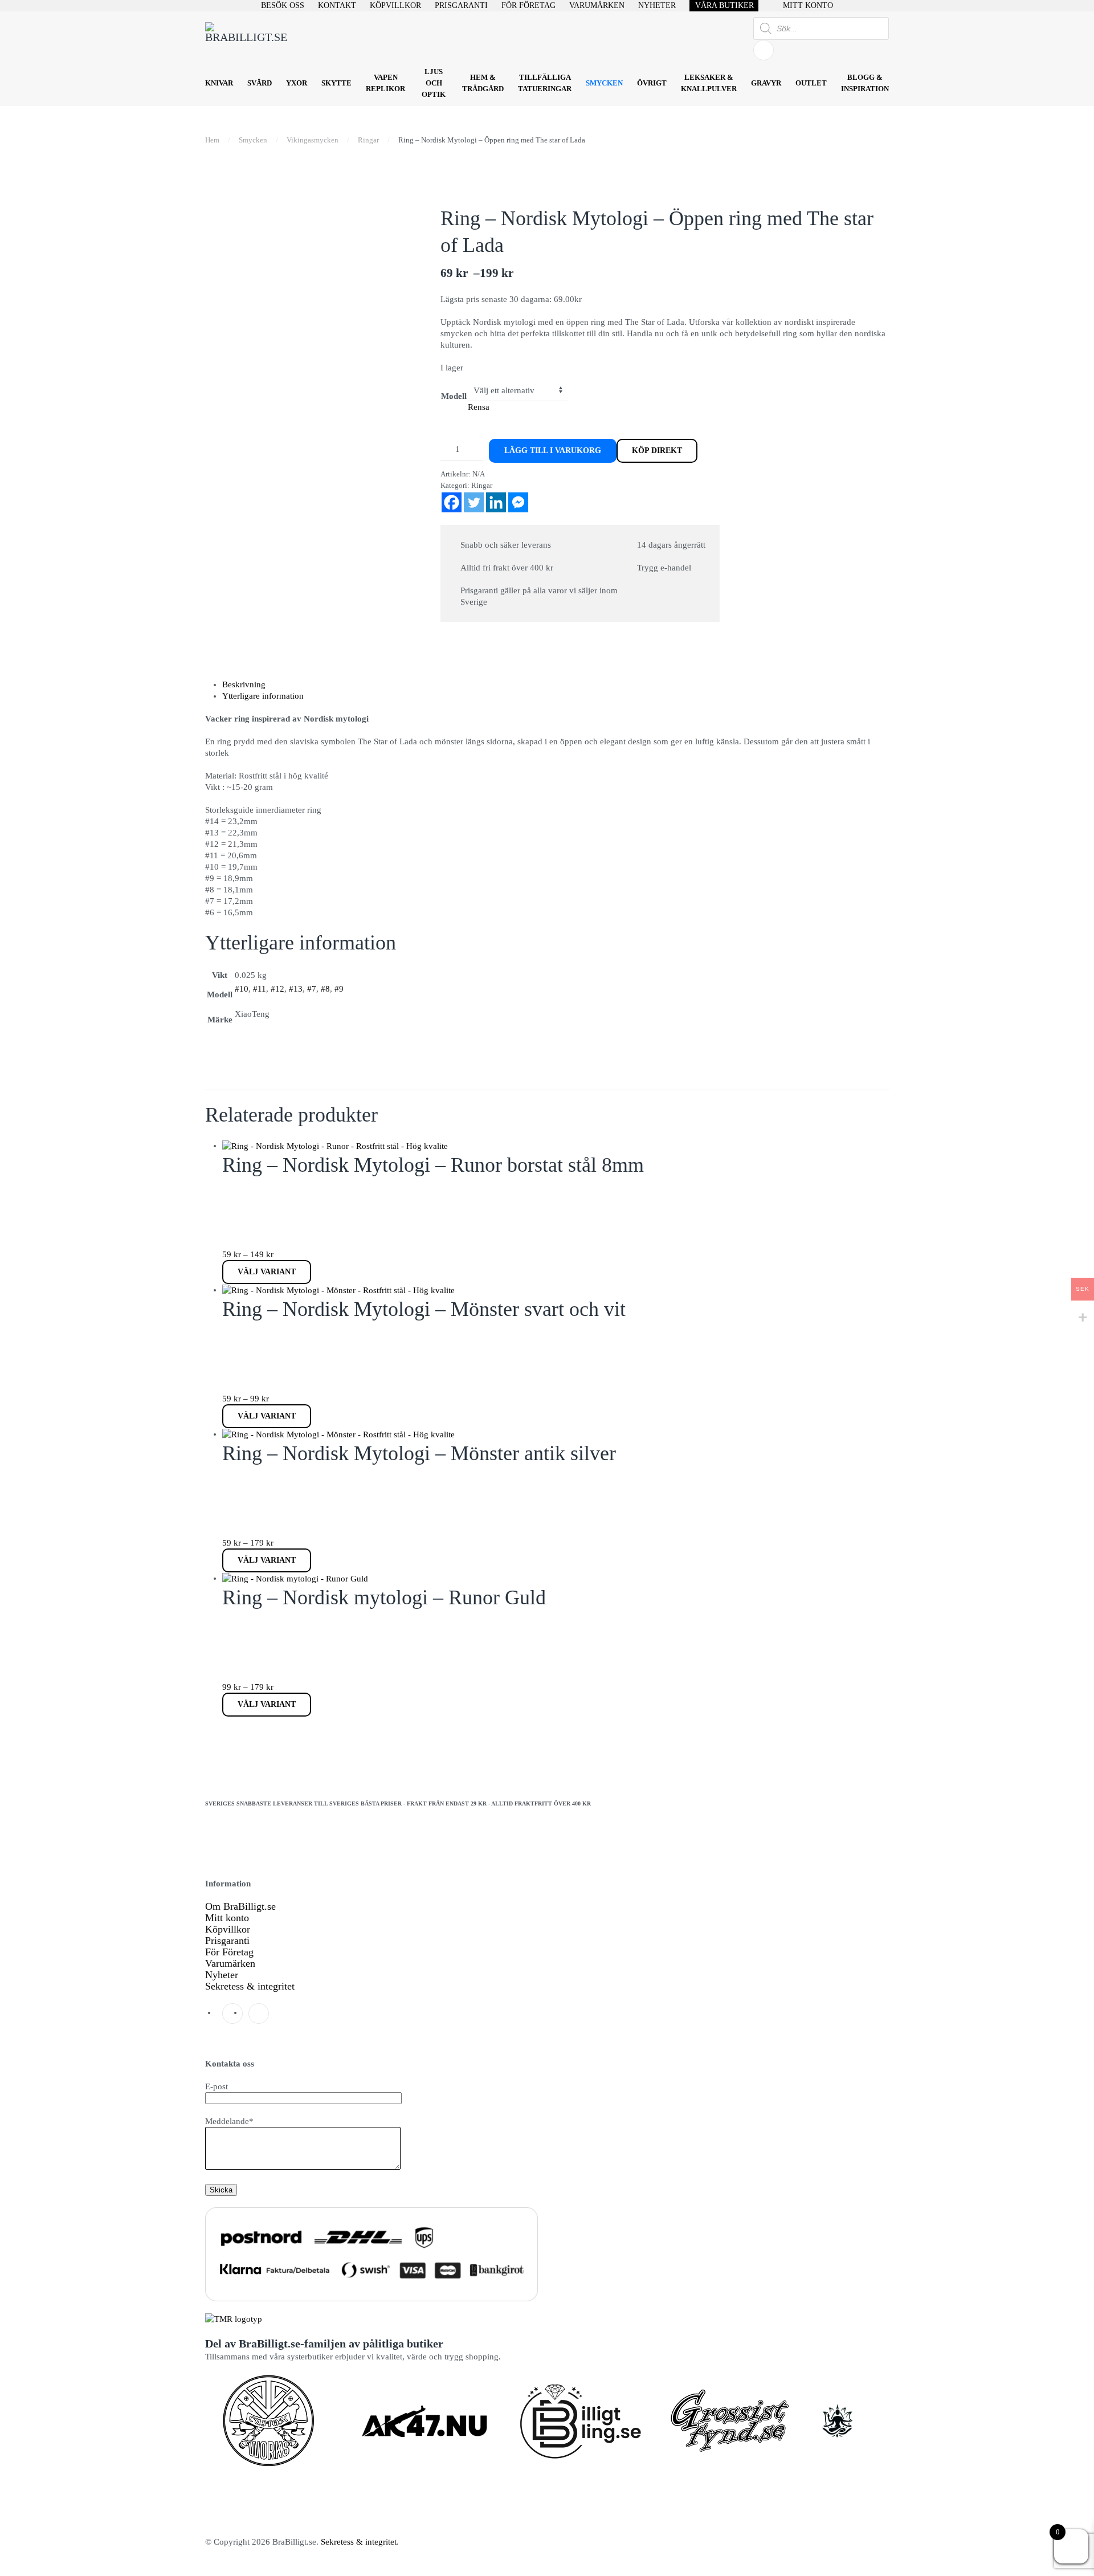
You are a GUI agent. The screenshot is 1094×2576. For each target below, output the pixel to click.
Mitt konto (227, 1918)
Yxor (297, 83)
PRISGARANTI (461, 5)
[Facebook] (452, 502)
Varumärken (230, 1963)
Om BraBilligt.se (240, 1906)
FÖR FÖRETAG (528, 5)
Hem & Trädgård (483, 83)
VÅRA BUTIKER (724, 5)
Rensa (479, 407)
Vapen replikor (385, 83)
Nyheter (222, 1975)
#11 (260, 989)
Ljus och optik (434, 83)
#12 (277, 989)
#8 (325, 989)
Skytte (336, 83)
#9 (339, 989)
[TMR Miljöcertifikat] (234, 2318)
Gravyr (766, 83)
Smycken (604, 83)
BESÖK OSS (283, 5)
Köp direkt (657, 451)
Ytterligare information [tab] (263, 696)
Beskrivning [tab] (244, 684)
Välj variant (267, 1272)
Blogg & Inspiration (865, 83)
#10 (242, 989)
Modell (454, 396)
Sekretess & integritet (250, 1986)
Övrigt (652, 83)
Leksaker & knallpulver (709, 83)
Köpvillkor (228, 1929)
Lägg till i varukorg (553, 451)
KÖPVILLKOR (395, 5)
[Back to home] (248, 39)
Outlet (811, 83)
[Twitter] (474, 502)
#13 (296, 989)
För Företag (229, 1952)
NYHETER (657, 5)
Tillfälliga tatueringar (545, 83)
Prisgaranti (227, 1941)
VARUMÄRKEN (597, 5)
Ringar (482, 485)
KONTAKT (337, 5)
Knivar (219, 83)
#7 (312, 989)
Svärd (260, 83)
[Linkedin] (496, 502)
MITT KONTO (808, 5)
